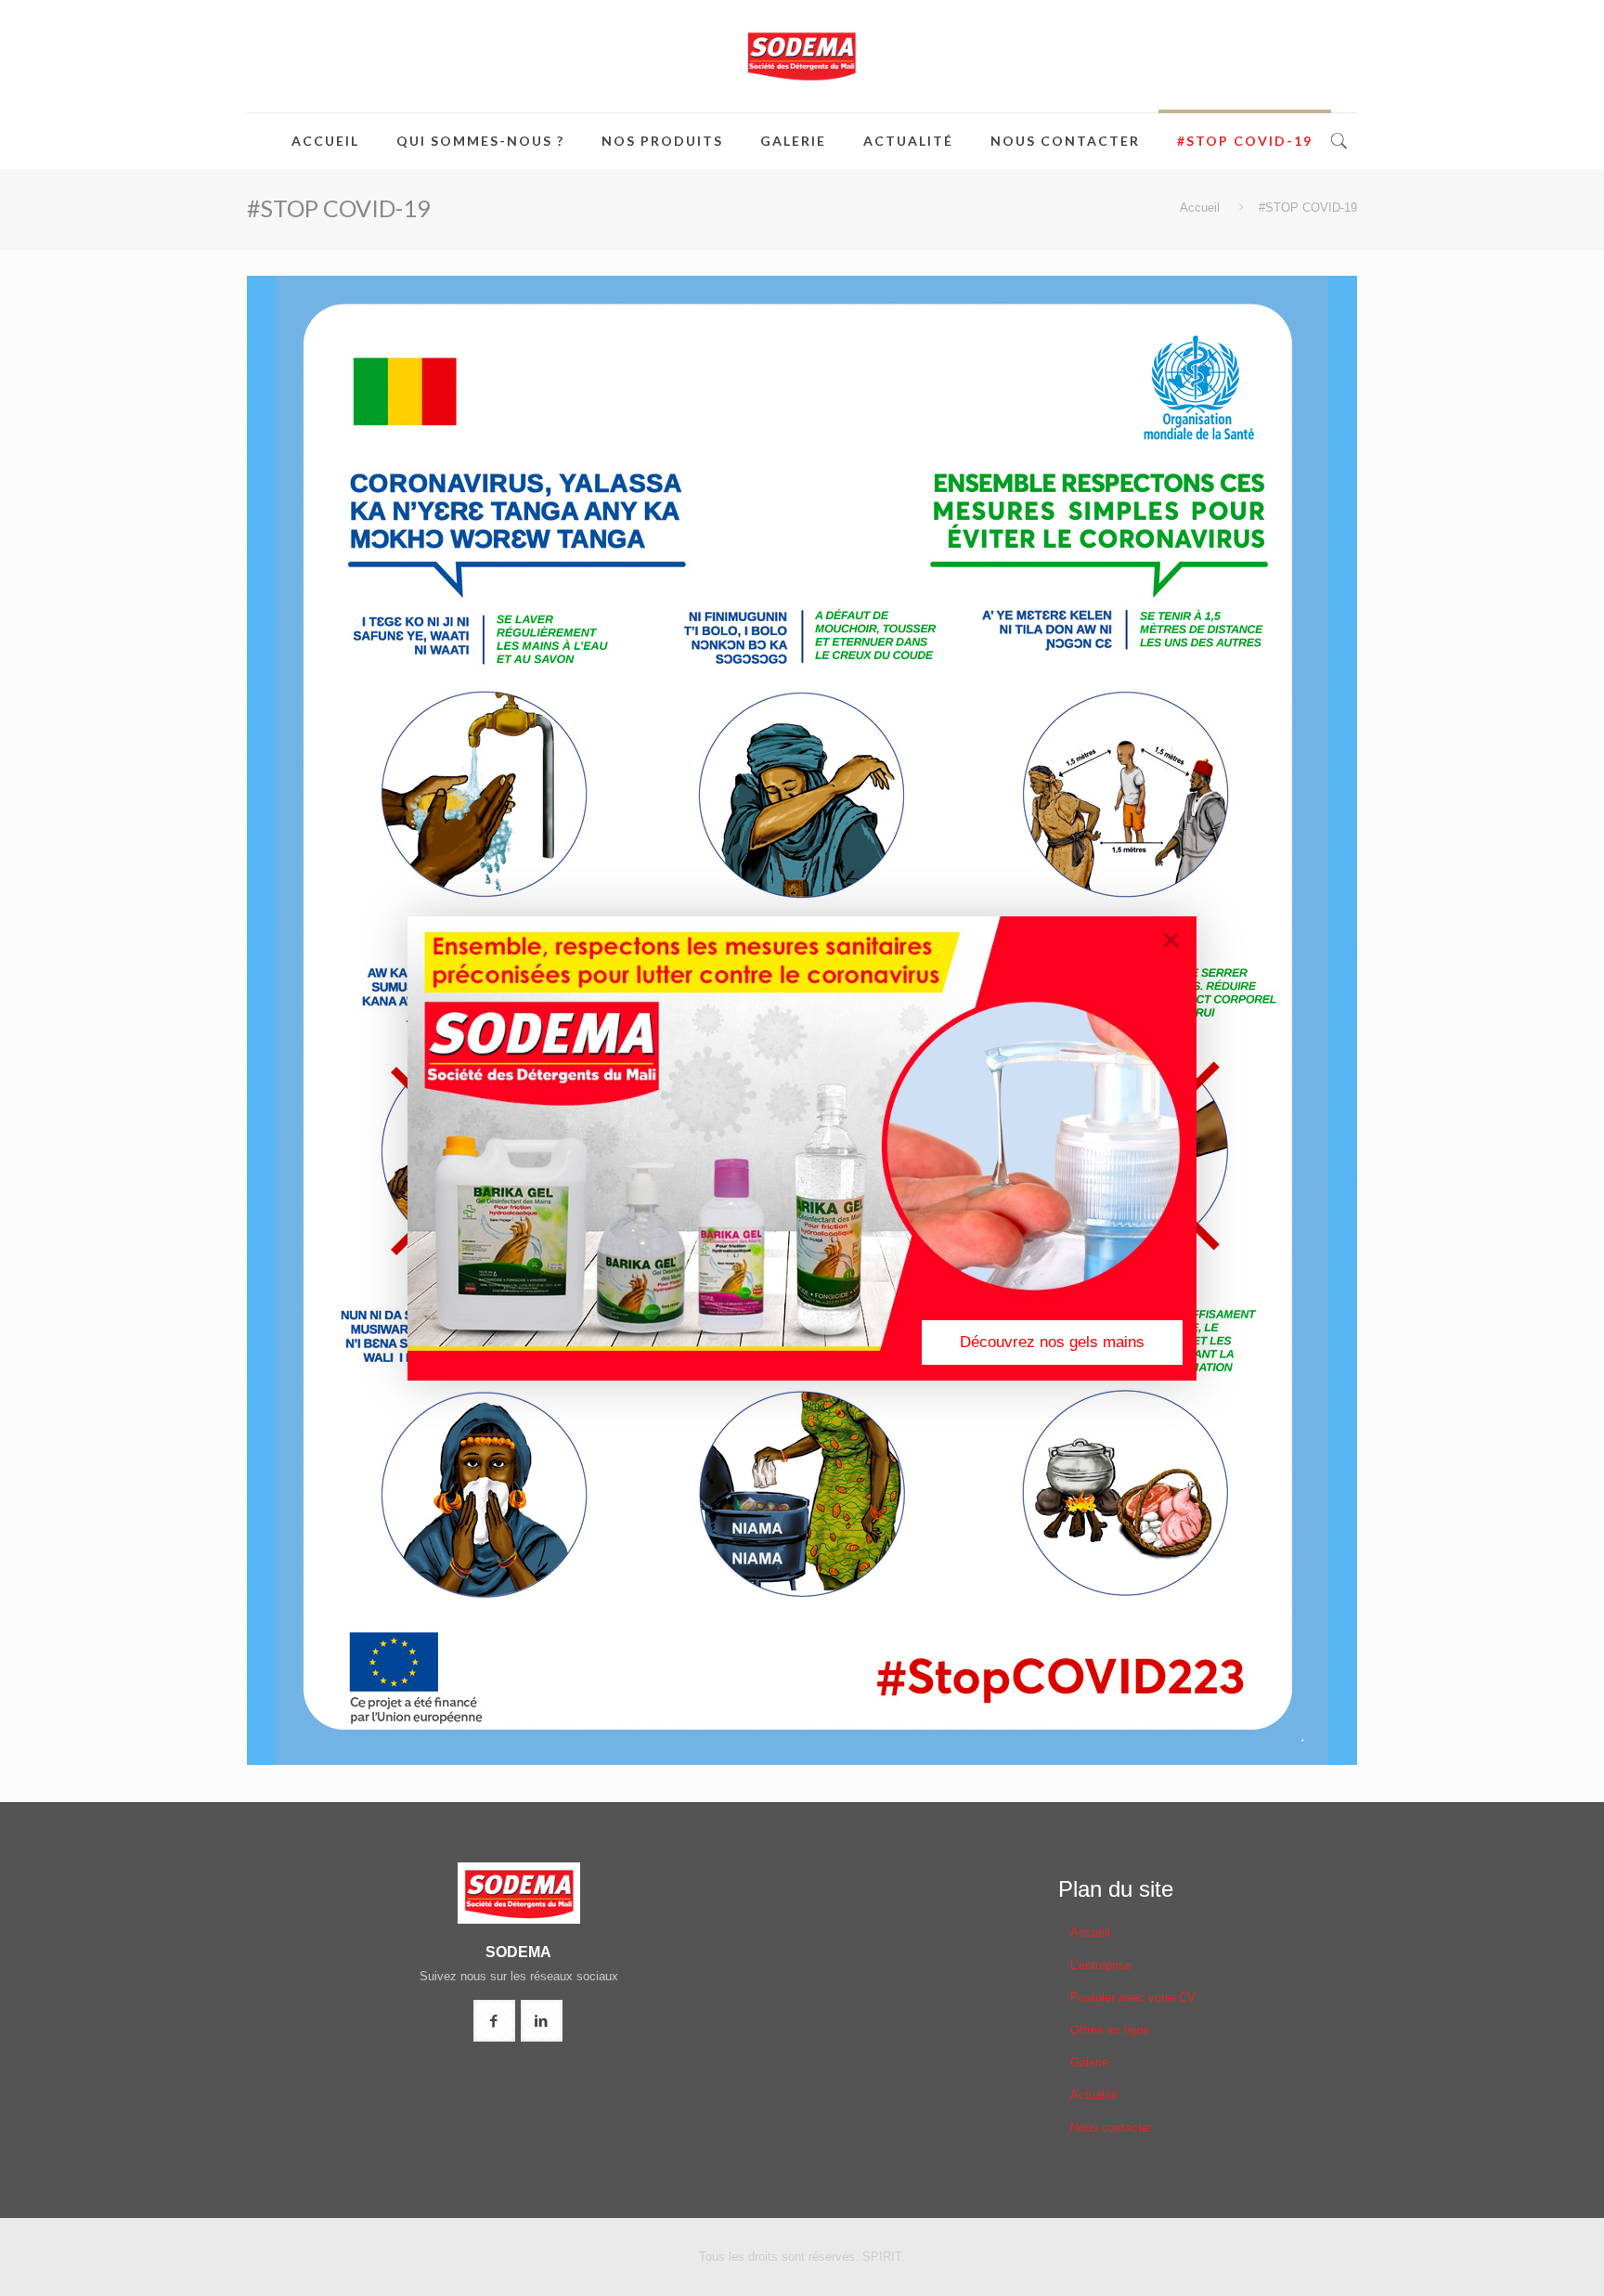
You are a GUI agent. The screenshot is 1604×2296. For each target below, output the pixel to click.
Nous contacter (1111, 2127)
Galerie (1089, 2063)
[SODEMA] (802, 56)
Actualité (1094, 2095)
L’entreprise (1101, 1965)
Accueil (1200, 208)
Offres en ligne (1110, 2030)
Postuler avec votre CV (1133, 1998)
